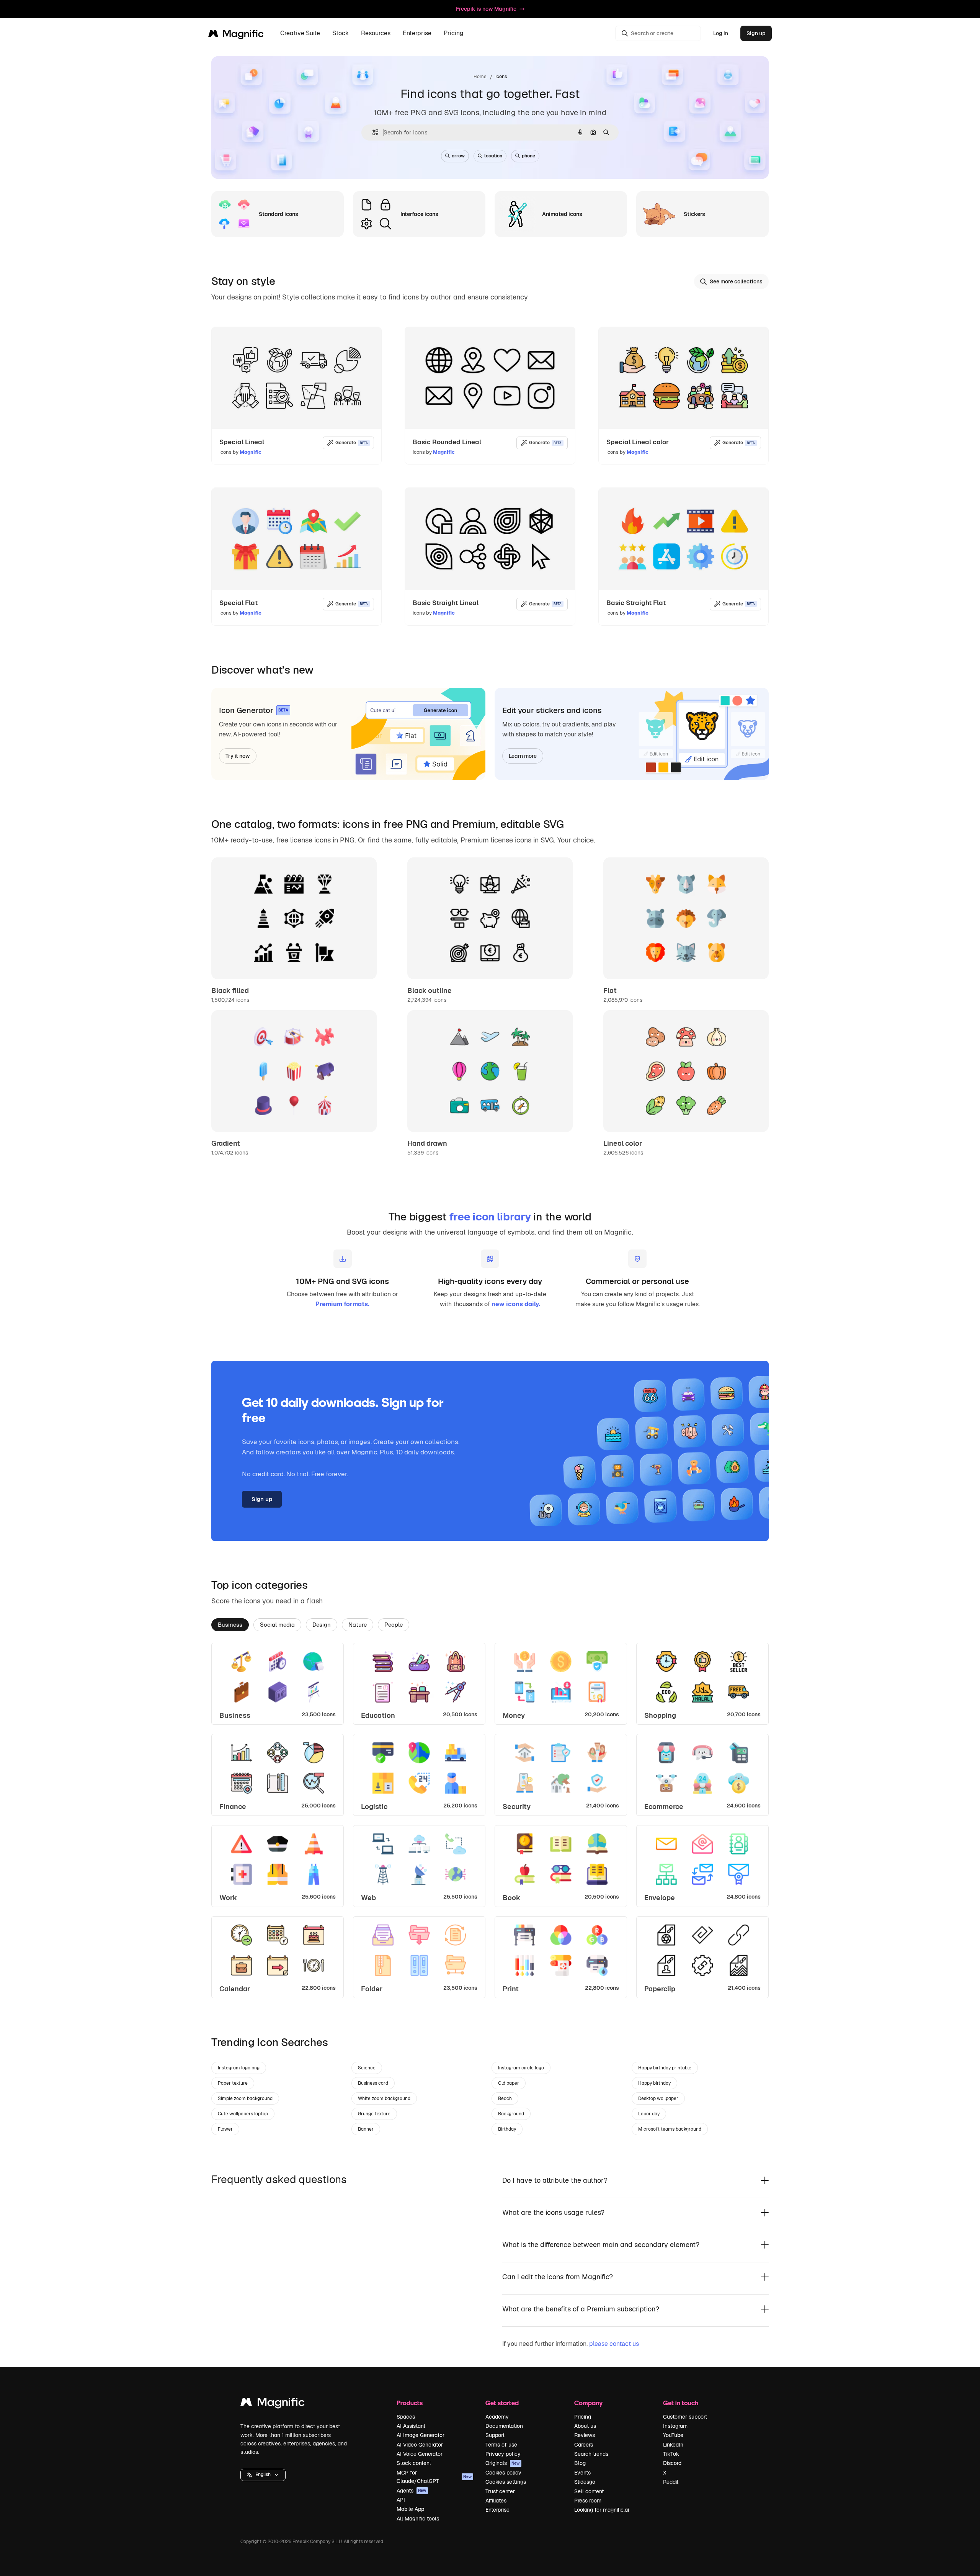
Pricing (454, 34)
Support (495, 2435)
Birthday (507, 2129)
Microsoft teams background (670, 2129)
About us (585, 2426)
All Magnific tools (418, 2519)
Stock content (414, 2463)
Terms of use (501, 2445)
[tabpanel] (490, 1820)
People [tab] (394, 1625)
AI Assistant (411, 2426)
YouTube (673, 2435)
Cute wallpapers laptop (243, 2114)
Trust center (500, 2491)
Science (367, 2068)
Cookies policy (503, 2473)
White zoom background (384, 2098)
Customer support (685, 2417)
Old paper (509, 2083)
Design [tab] (322, 1625)
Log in (721, 33)
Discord (672, 2463)
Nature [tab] (358, 1625)
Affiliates (496, 2501)
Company (588, 2403)
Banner (366, 2129)
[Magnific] (273, 2404)
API (401, 2500)
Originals (503, 2463)
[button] (263, 2475)
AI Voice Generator (420, 2454)
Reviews (585, 2435)
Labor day (649, 2114)
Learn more (523, 756)
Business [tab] (230, 1625)
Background (511, 2114)
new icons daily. (516, 1304)
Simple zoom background (245, 2098)
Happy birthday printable (665, 2068)
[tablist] (490, 1624)
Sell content (589, 2491)
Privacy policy (503, 2454)
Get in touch (681, 2403)
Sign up (756, 33)
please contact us (614, 2344)
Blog (580, 2463)
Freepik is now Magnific (486, 9)
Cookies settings (506, 2482)
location (493, 156)
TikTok (671, 2454)
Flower (225, 2129)
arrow (458, 156)
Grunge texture (374, 2114)
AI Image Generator (421, 2435)
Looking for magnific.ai (602, 2510)
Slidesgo (585, 2482)
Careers (584, 2445)
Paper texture (233, 2083)
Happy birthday (654, 2083)
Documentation (504, 2426)
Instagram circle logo (521, 2068)
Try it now (238, 756)
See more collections (736, 281)
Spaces (406, 2417)
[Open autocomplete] (372, 132)
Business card (373, 2083)
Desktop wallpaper (658, 2098)
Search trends (591, 2454)
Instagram (675, 2426)
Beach (505, 2098)
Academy (497, 2417)
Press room (588, 2501)
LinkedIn (673, 2445)
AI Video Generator (420, 2445)
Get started (502, 2403)
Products (410, 2403)
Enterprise (497, 2510)
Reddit (671, 2482)
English (263, 2475)
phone (528, 156)
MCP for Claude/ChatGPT (434, 2477)
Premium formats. (342, 1304)
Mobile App (410, 2509)
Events (582, 2473)
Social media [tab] (277, 1625)
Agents (412, 2491)
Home (480, 77)
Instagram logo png (239, 2068)
